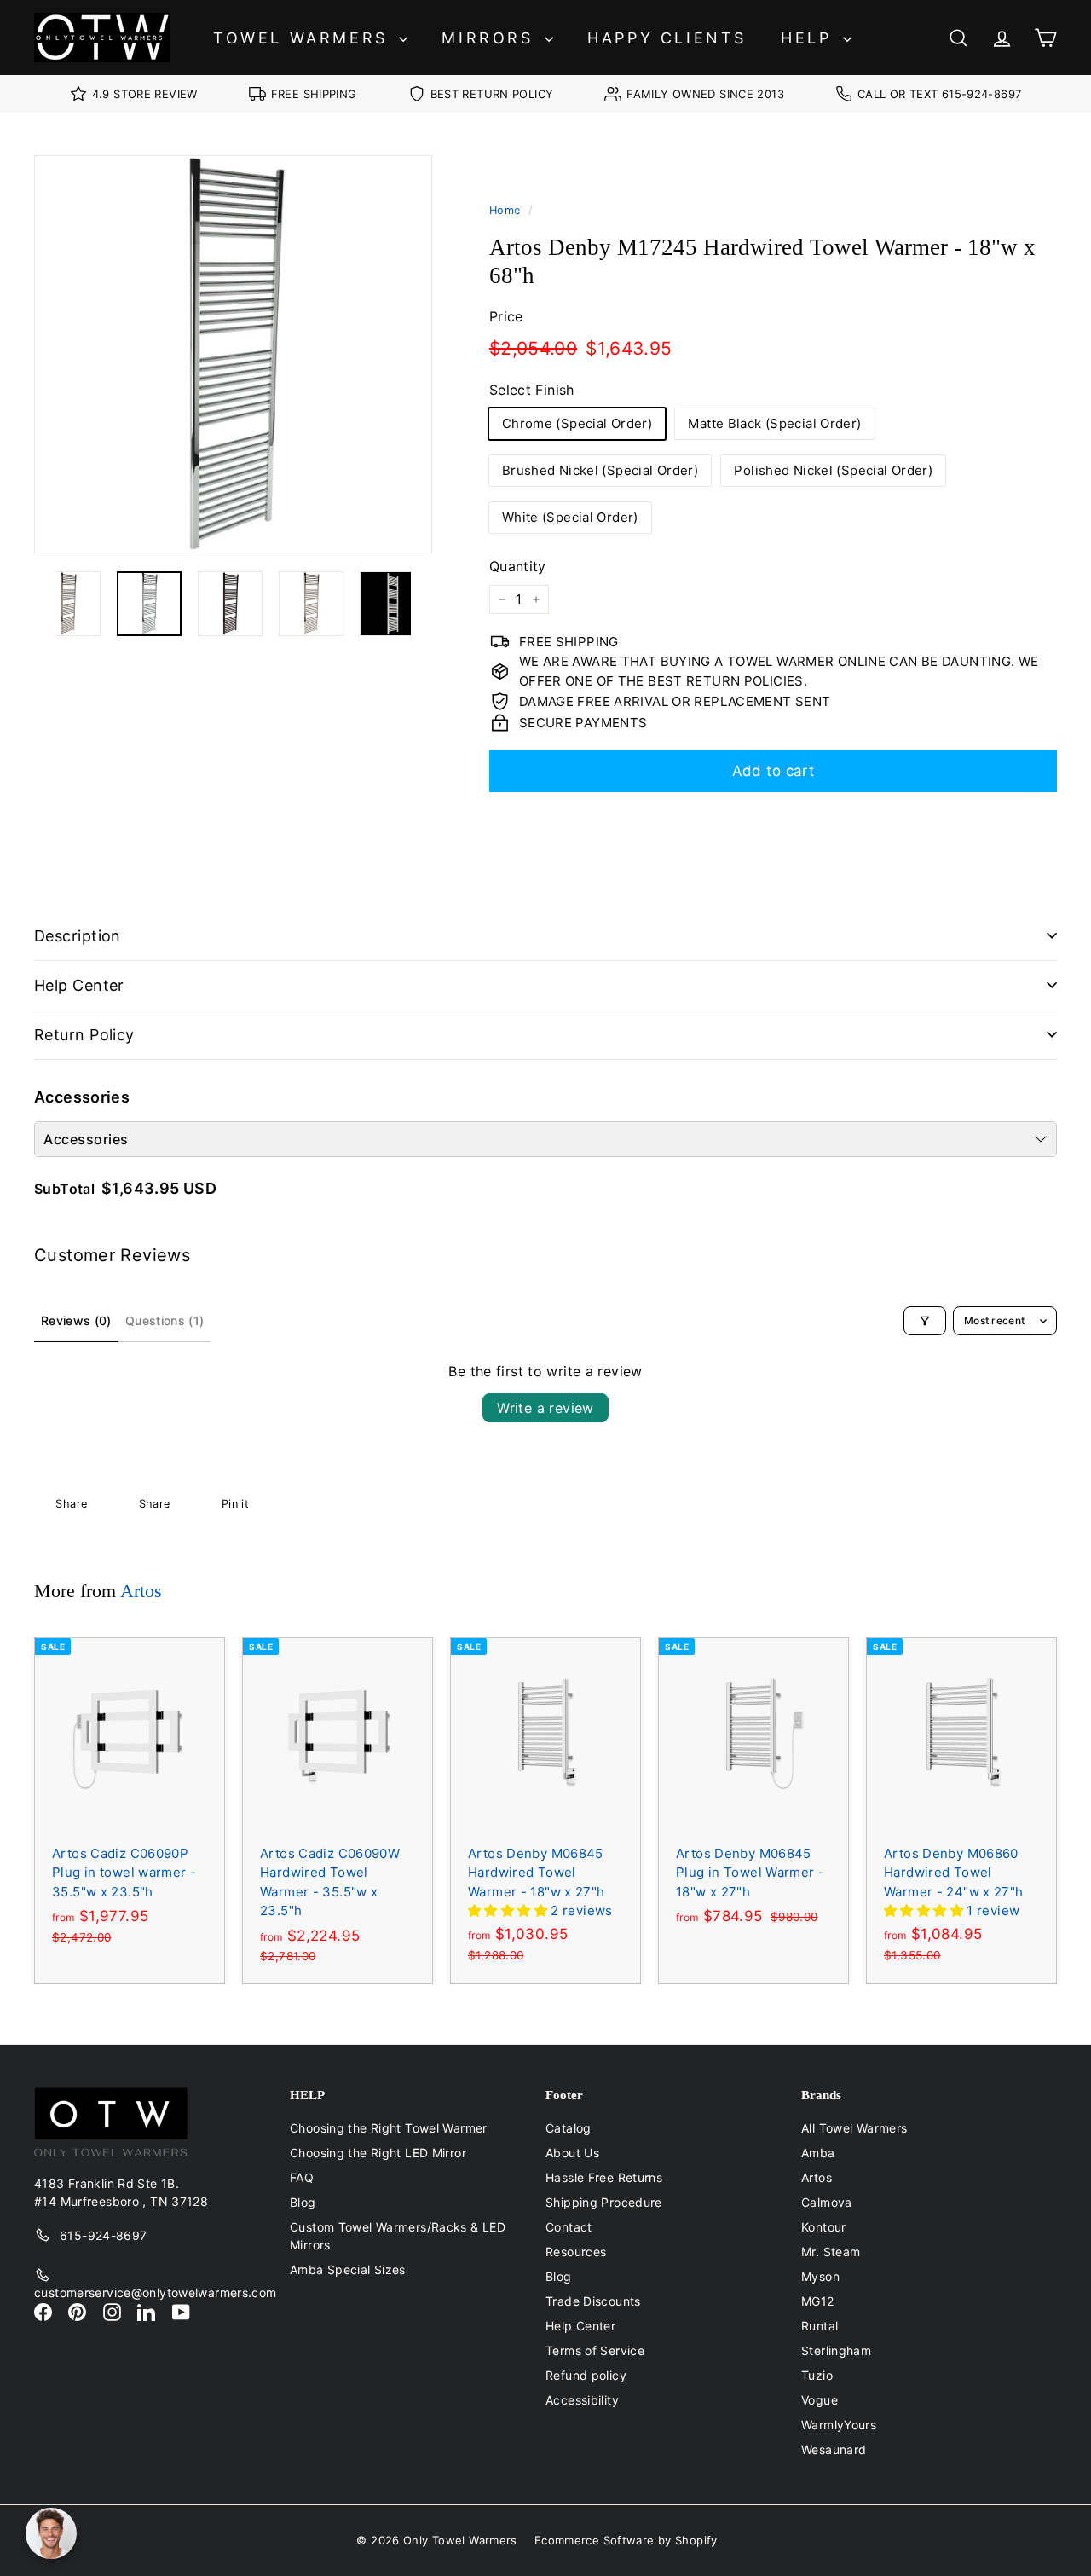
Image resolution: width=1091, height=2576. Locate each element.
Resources (576, 2252)
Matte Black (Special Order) (774, 423)
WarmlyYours (839, 2425)
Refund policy (586, 2375)
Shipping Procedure (604, 2202)
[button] (509, 1910)
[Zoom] (233, 354)
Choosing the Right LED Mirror (378, 2153)
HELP (810, 38)
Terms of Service (595, 2350)
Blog (303, 2202)
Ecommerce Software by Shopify (626, 2540)
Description (78, 936)
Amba (818, 2153)
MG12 (818, 2301)
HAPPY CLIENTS (667, 38)
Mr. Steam (831, 2252)
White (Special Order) (570, 517)
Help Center (79, 985)
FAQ (302, 2177)
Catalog (569, 2128)
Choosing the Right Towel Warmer (389, 2128)
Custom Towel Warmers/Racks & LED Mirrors (398, 2236)
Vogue (820, 2400)
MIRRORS (491, 38)
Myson (820, 2276)
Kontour (824, 2227)
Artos (141, 1591)
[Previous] (45, 604)
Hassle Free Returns (604, 2177)
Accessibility (582, 2400)
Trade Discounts (593, 2301)
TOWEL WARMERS (304, 38)
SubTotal (64, 1189)
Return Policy (84, 1035)
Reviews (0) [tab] (76, 1320)
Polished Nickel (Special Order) (833, 470)
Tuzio (817, 2375)
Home (505, 210)
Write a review (545, 1408)
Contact (569, 2227)
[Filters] (925, 1321)
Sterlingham (836, 2350)
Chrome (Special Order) (577, 423)
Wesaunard (834, 2449)
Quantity (518, 566)
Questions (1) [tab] (165, 1320)
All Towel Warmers (854, 2128)
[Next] (421, 604)
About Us (572, 2153)
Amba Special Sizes (348, 2269)
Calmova (827, 2202)
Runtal (820, 2326)
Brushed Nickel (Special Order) (600, 470)
